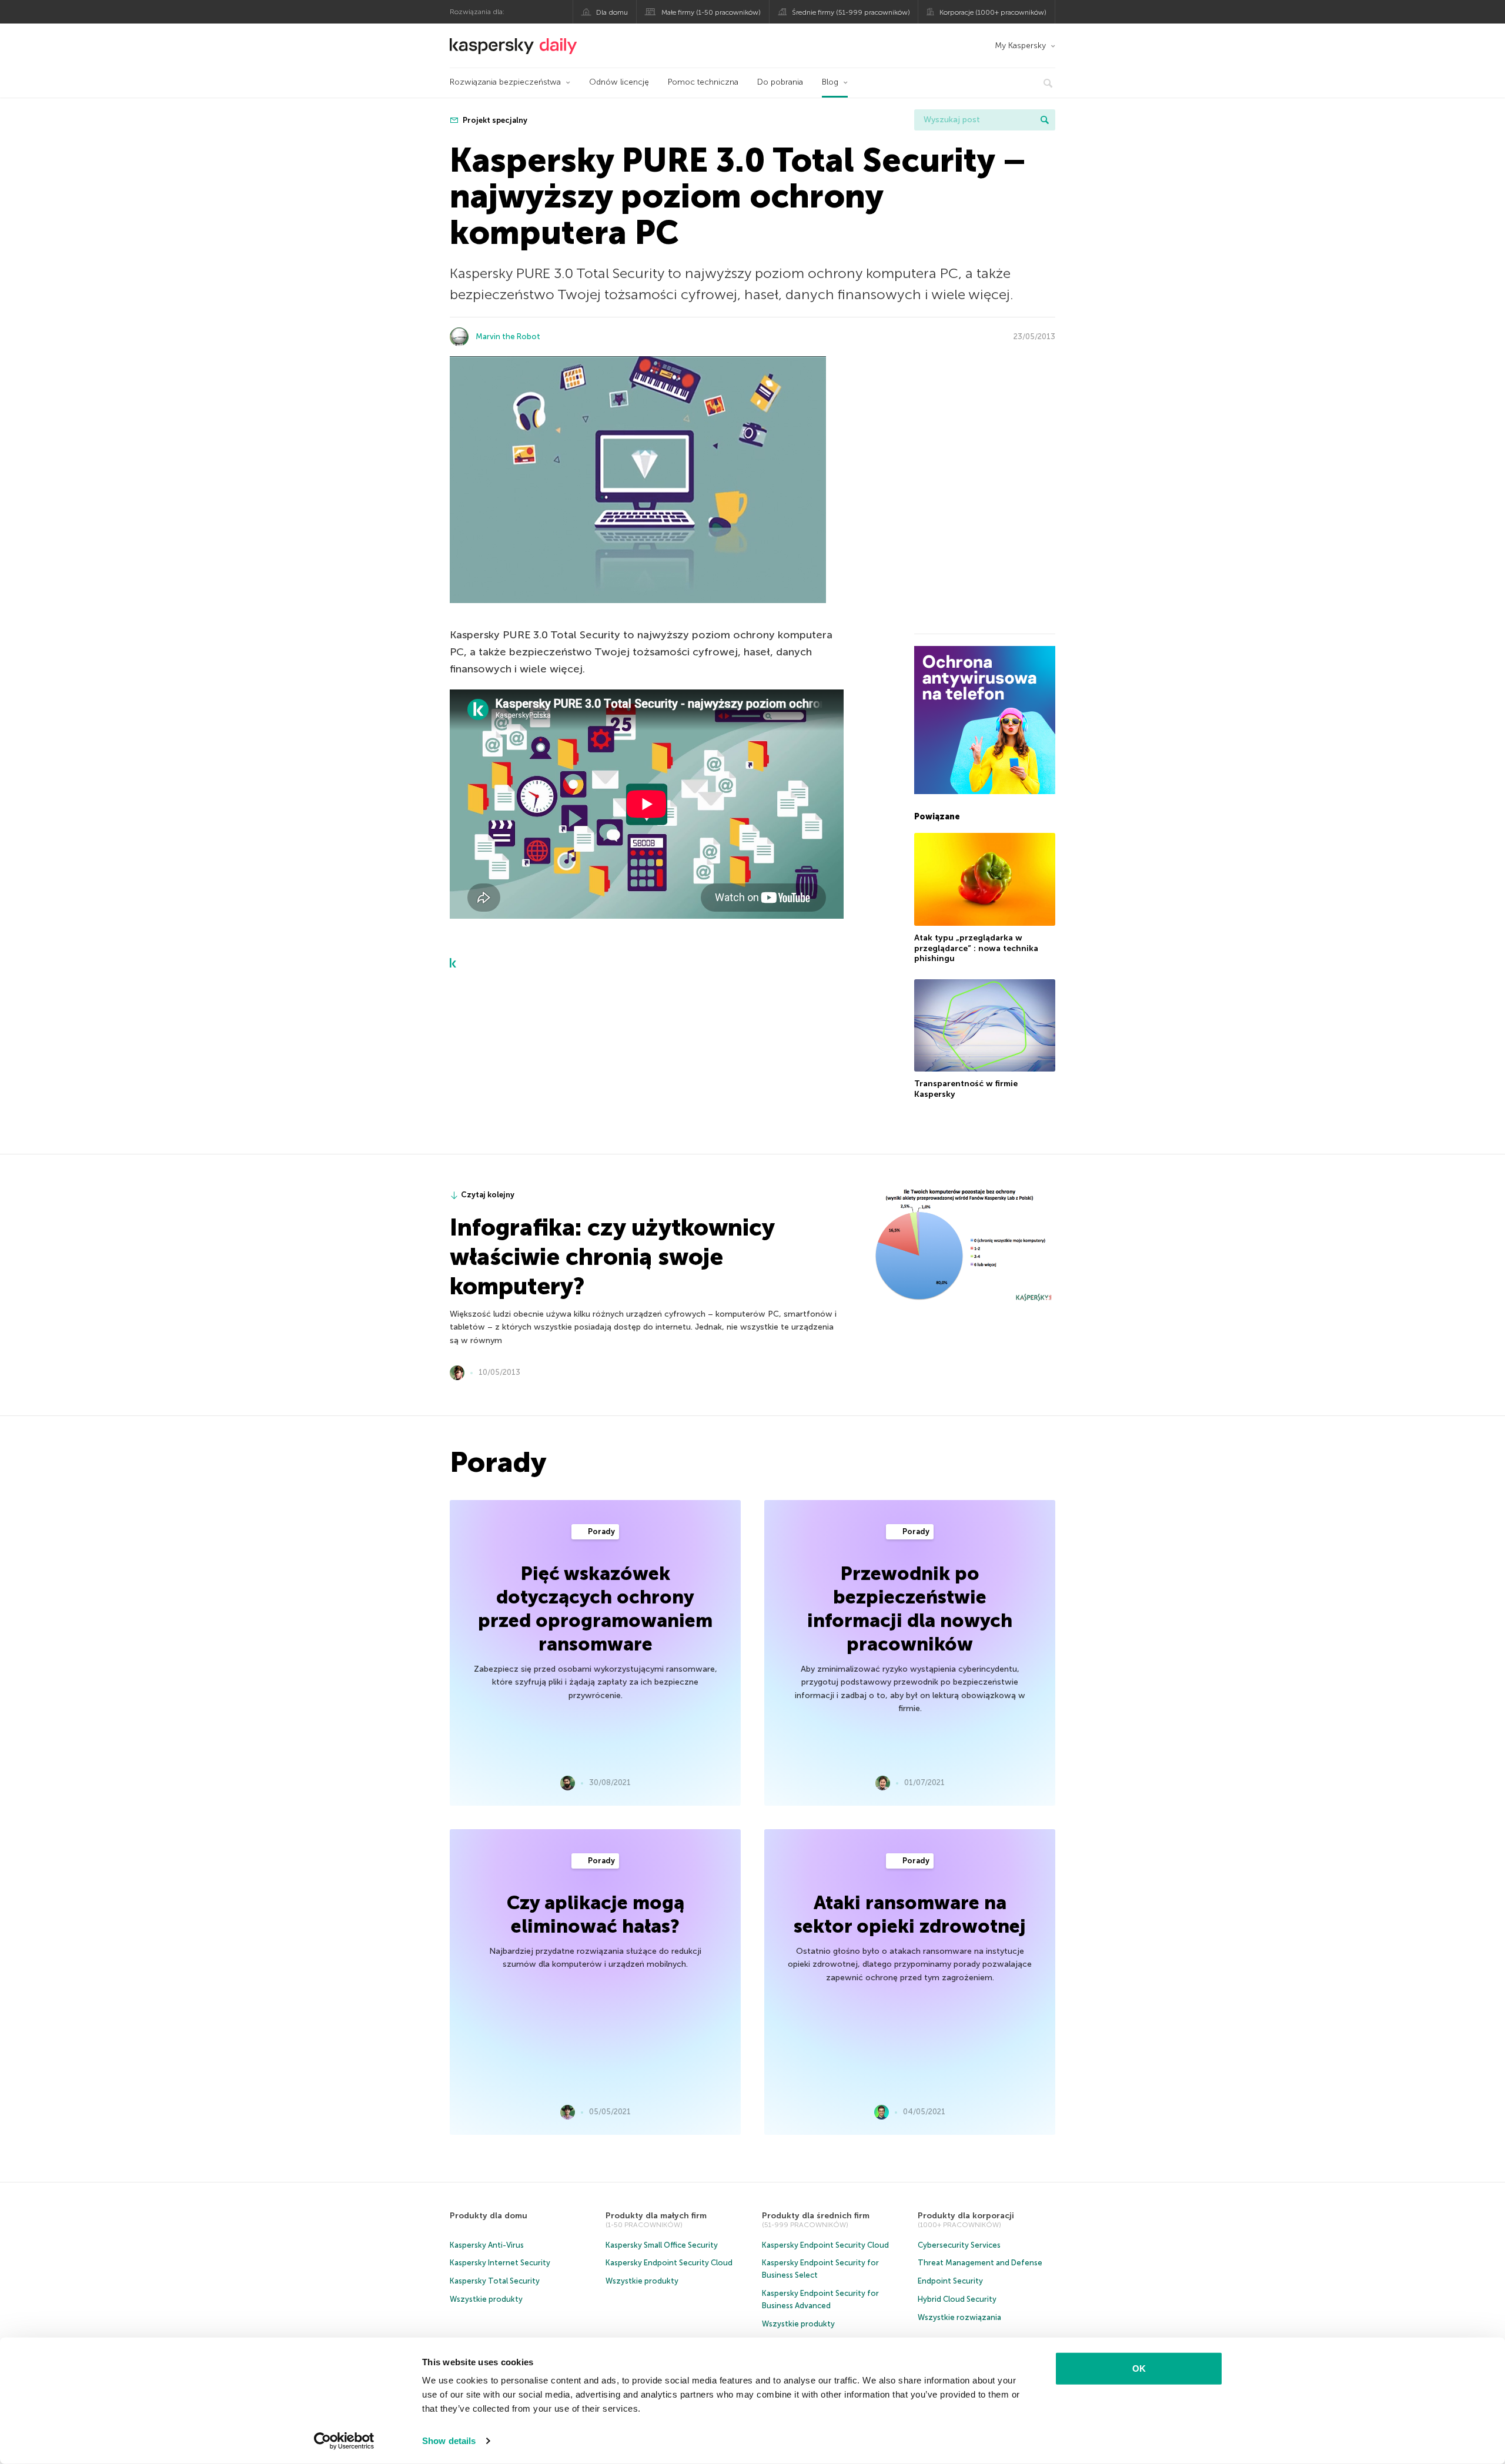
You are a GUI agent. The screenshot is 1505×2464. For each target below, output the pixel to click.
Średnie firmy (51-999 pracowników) (851, 12)
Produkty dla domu (489, 2216)
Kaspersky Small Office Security (662, 2245)
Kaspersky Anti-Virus (487, 2245)
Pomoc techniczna (703, 82)
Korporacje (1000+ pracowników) (993, 12)
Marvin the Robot (508, 337)
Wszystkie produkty (486, 2299)
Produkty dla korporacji (966, 2216)
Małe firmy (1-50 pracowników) (711, 12)
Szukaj (1045, 120)
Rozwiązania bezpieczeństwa (505, 82)
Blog (830, 82)
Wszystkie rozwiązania (959, 2317)
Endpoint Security (950, 2281)
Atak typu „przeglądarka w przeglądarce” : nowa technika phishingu (976, 948)
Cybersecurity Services (959, 2245)
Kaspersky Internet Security (500, 2263)
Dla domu (612, 12)
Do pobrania (780, 82)
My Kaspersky (1020, 46)
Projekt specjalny (494, 120)
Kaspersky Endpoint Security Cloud (669, 2263)
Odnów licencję (619, 82)
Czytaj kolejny (488, 1195)
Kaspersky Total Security (495, 2281)
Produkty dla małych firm (656, 2216)
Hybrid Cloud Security (957, 2299)
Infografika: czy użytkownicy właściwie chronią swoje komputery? (612, 1257)
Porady (601, 1531)
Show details (449, 2441)
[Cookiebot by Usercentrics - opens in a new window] (344, 2441)
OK (1139, 2368)
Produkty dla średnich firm (816, 2216)
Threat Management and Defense (980, 2263)
